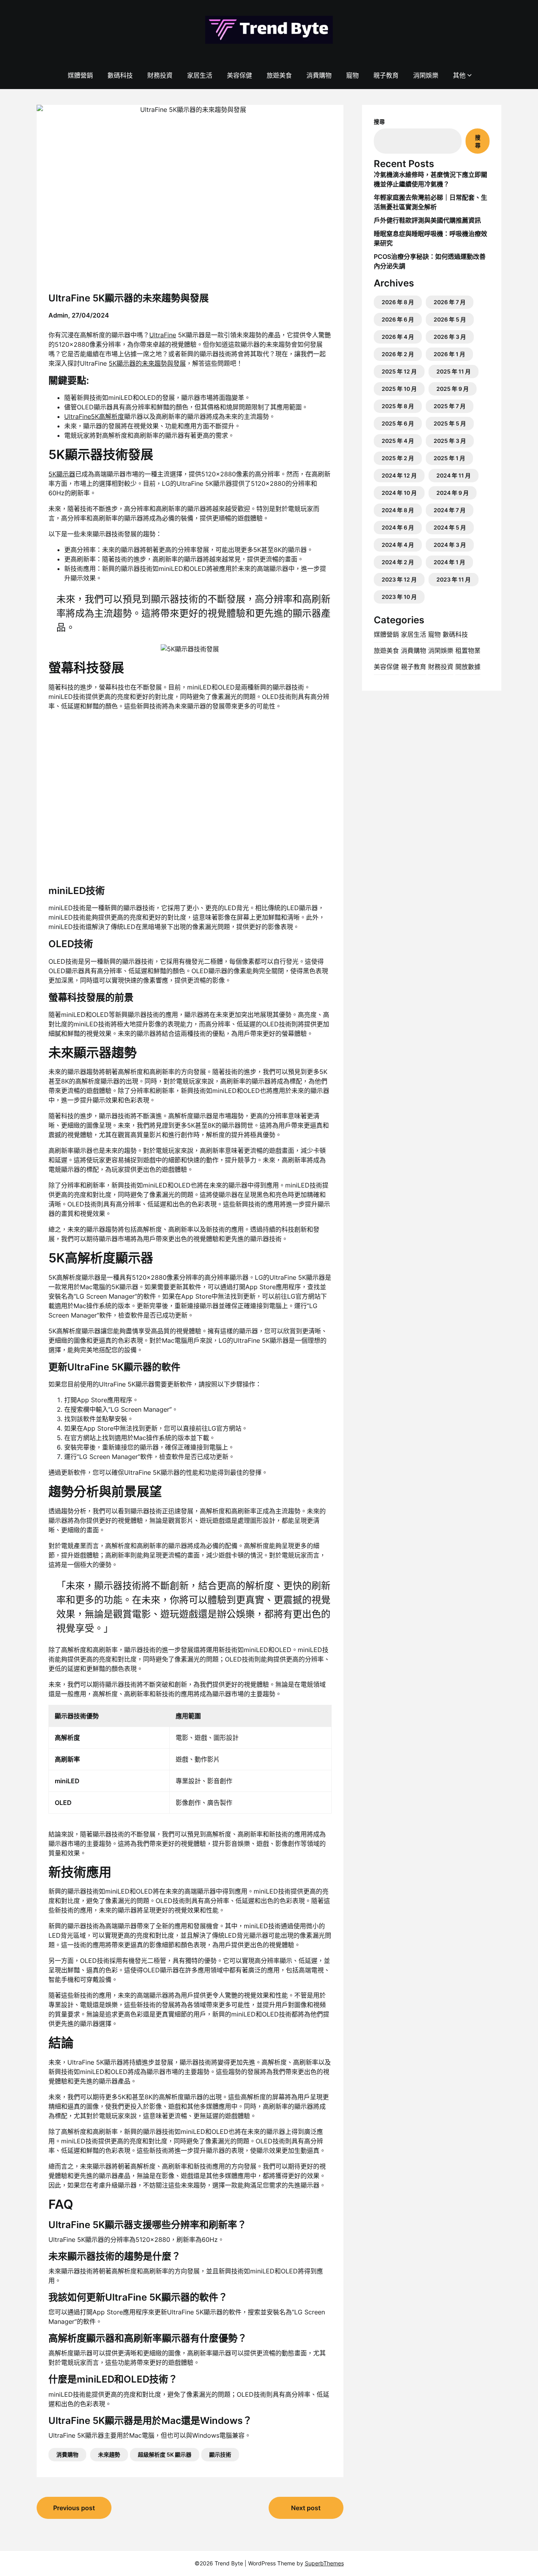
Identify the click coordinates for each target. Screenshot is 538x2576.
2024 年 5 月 (450, 527)
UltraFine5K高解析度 (94, 416)
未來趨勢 (109, 2454)
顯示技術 (220, 2454)
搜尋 (379, 122)
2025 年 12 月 (399, 371)
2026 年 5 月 (450, 319)
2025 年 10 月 (399, 389)
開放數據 (468, 667)
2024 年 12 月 (399, 475)
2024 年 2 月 (398, 562)
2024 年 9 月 (453, 493)
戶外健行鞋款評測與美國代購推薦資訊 (427, 220)
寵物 (352, 75)
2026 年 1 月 (449, 354)
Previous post (74, 2508)
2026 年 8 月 (398, 302)
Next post (306, 2508)
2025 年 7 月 (450, 406)
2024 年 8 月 (398, 510)
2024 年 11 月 (454, 475)
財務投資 (160, 75)
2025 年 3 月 (450, 441)
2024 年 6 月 (398, 527)
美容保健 (239, 75)
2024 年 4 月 (398, 545)
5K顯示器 (62, 474)
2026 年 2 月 (398, 354)
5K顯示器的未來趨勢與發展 (147, 363)
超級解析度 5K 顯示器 (165, 2454)
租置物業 (468, 651)
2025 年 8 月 (398, 406)
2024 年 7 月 (450, 510)
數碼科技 (120, 75)
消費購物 (319, 75)
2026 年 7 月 (450, 302)
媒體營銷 (80, 75)
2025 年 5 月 (450, 423)
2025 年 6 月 (398, 423)
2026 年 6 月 (398, 319)
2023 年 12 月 (399, 579)
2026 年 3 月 (450, 337)
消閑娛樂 (426, 75)
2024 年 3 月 (450, 545)
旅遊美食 (279, 75)
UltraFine (163, 335)
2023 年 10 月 (399, 597)
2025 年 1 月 (449, 458)
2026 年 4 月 (398, 337)
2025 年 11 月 (454, 371)
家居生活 (200, 75)
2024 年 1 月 (449, 562)
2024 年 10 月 (399, 493)
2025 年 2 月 (398, 458)
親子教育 (386, 75)
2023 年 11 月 (454, 579)
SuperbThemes (324, 2563)
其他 (459, 75)
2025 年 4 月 (398, 441)
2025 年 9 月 (453, 389)
